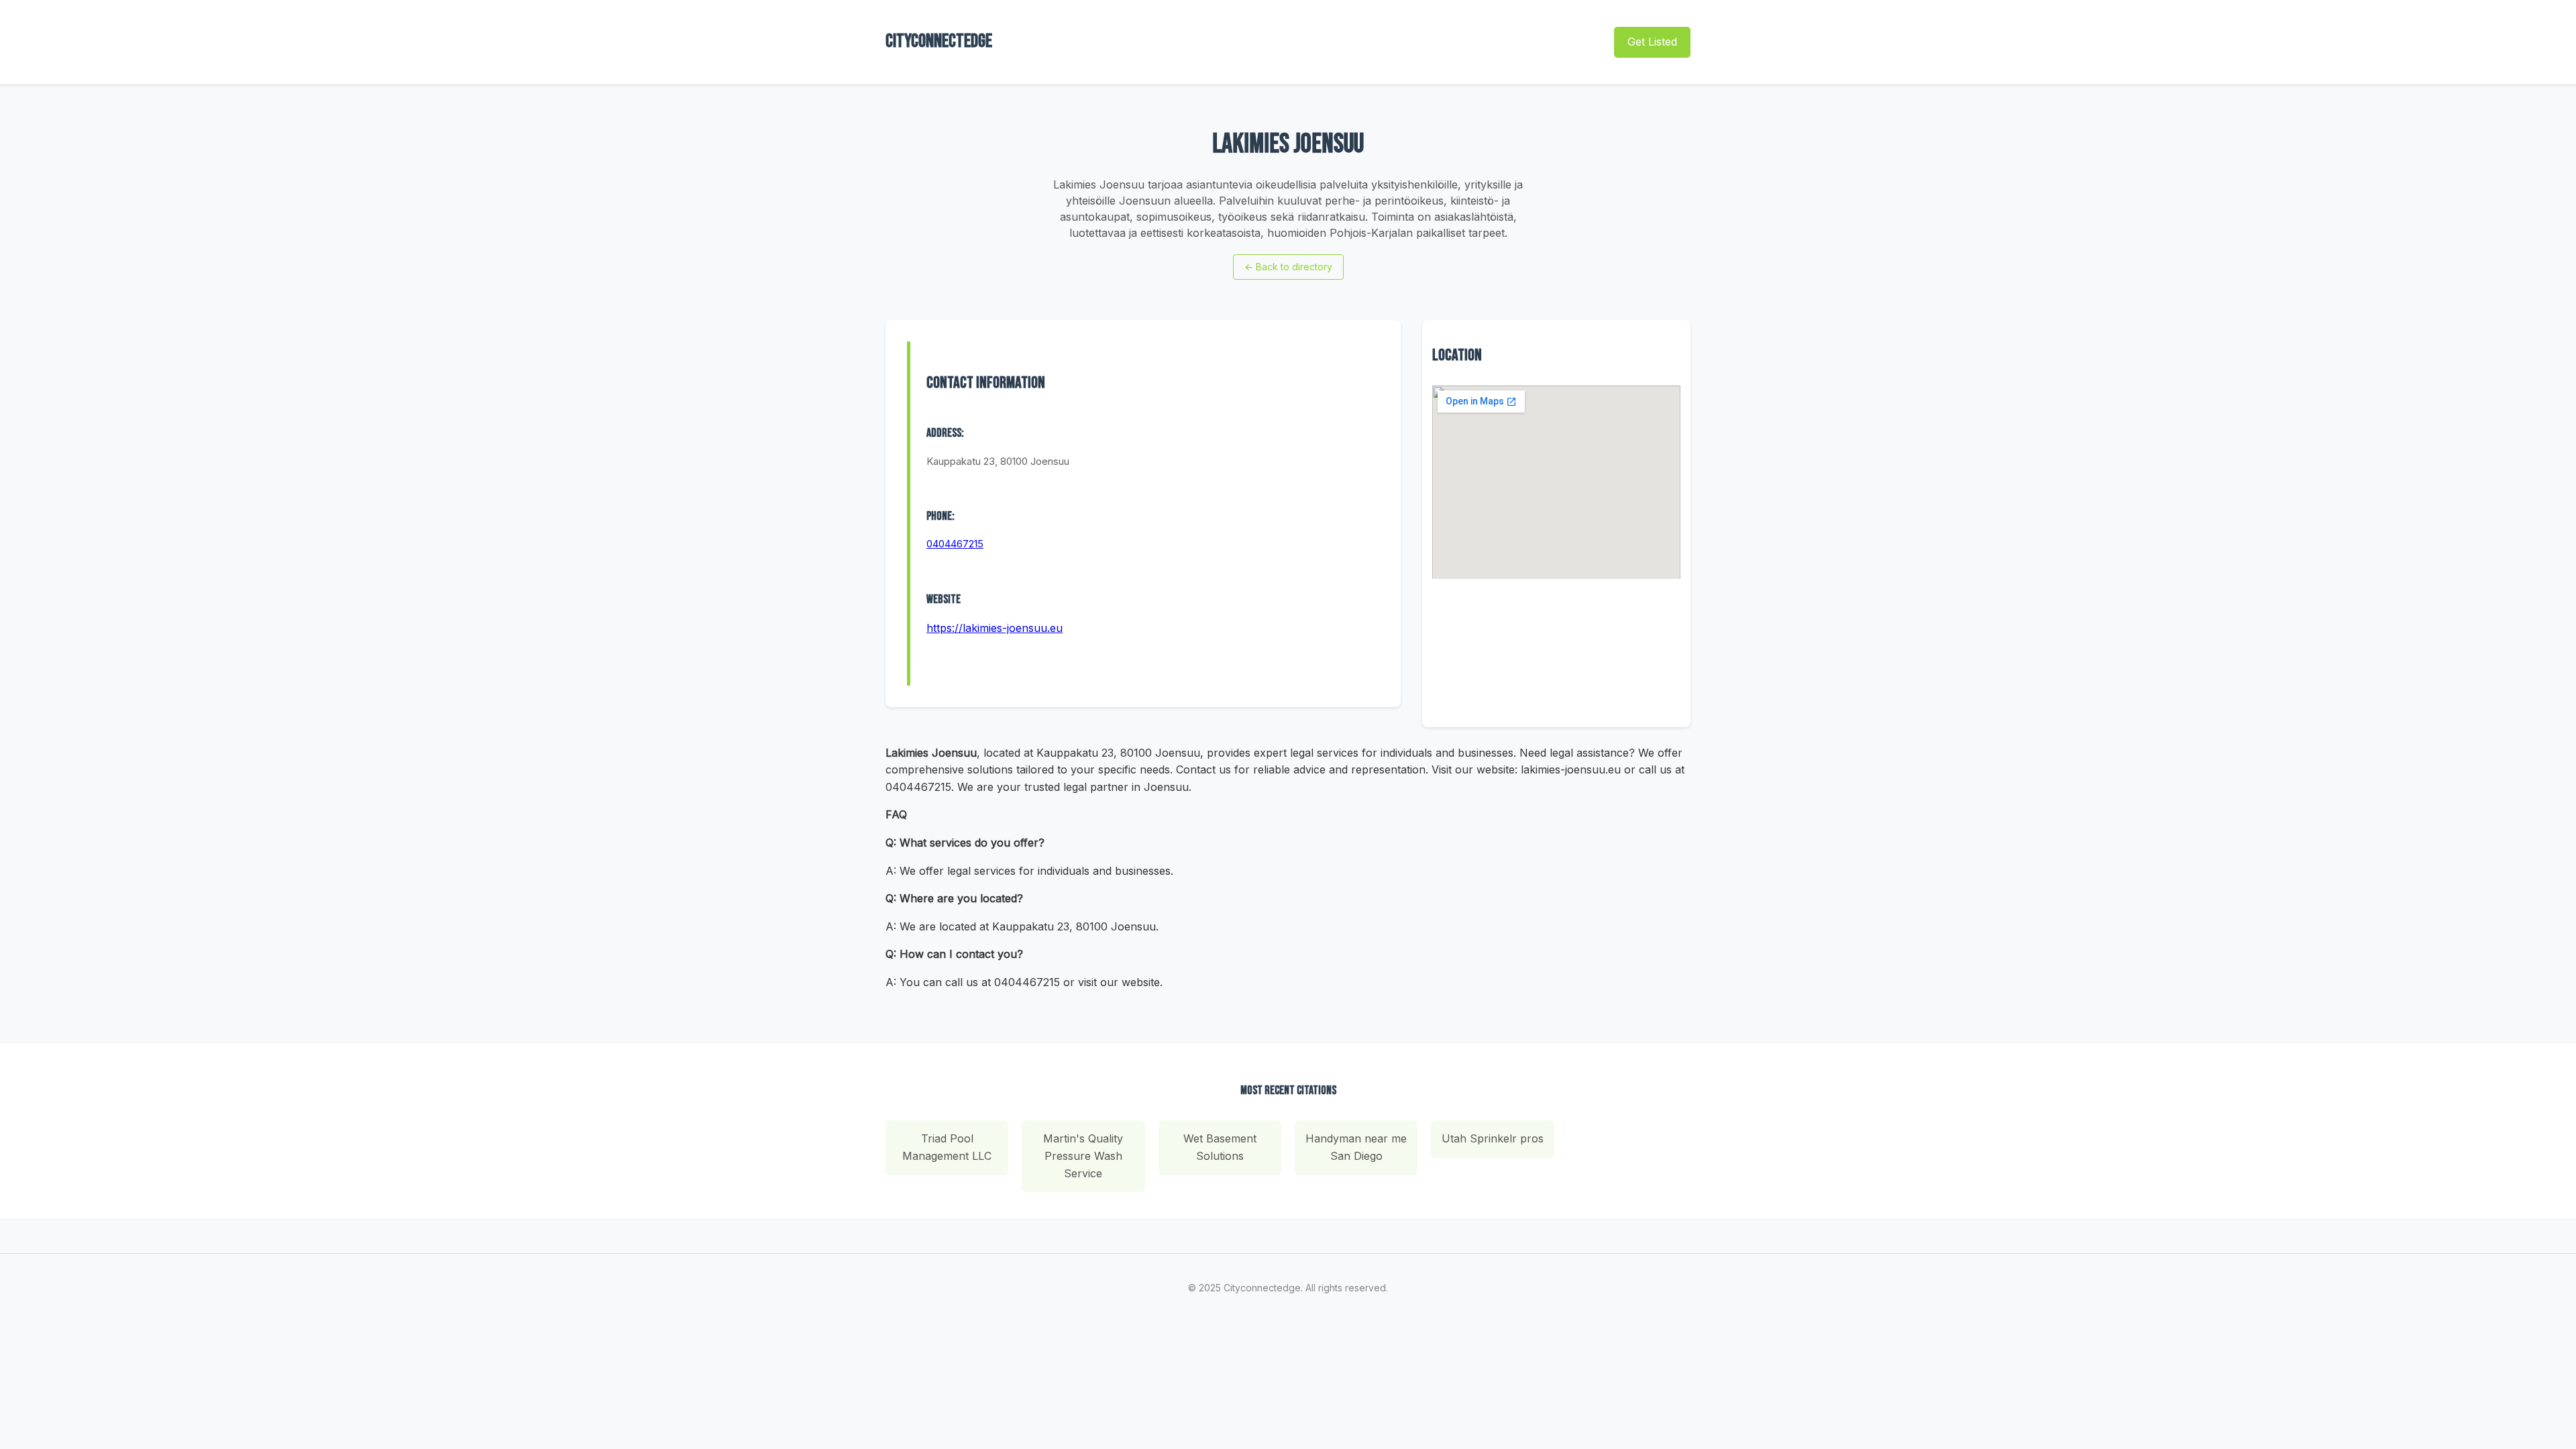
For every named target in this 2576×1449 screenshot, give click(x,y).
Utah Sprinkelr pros (1493, 1138)
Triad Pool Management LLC (947, 1147)
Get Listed (1652, 42)
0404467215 (955, 544)
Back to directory (1288, 267)
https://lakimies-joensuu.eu (995, 628)
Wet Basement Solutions (1220, 1147)
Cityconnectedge (939, 41)
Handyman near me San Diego (1356, 1147)
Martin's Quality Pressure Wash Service (1083, 1156)
